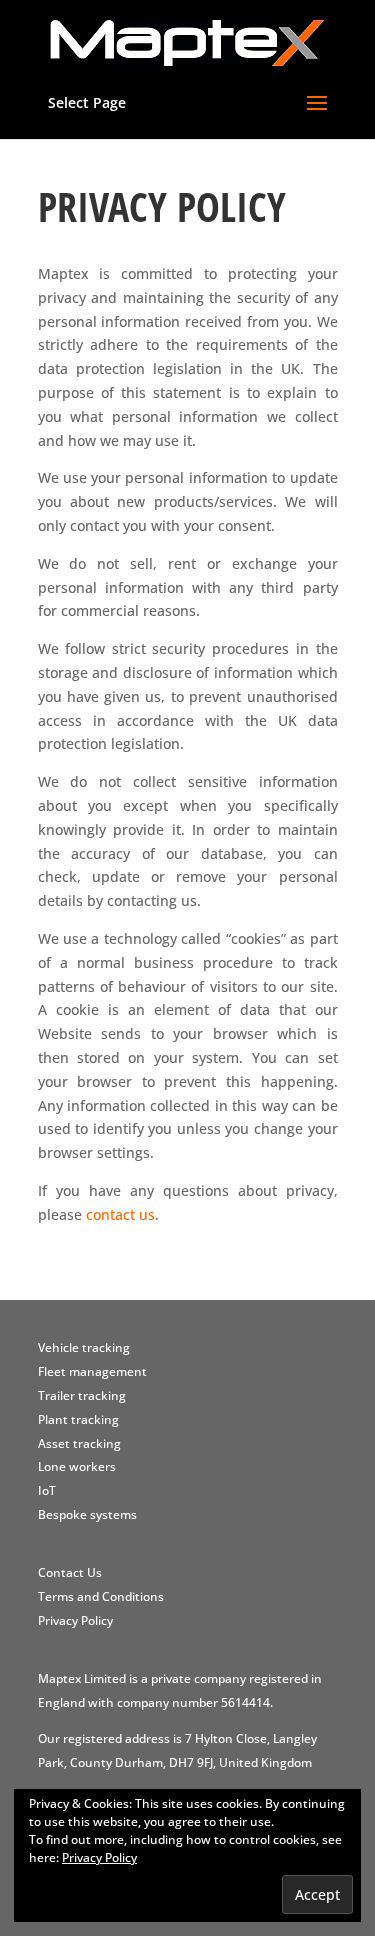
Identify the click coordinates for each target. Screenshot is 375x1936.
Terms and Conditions (101, 1596)
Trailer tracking (82, 1395)
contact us (120, 1214)
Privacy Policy (75, 1620)
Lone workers (77, 1466)
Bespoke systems (87, 1514)
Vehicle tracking (84, 1347)
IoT (47, 1490)
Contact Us (70, 1572)
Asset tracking (79, 1443)
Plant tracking (78, 1419)
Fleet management (92, 1371)
